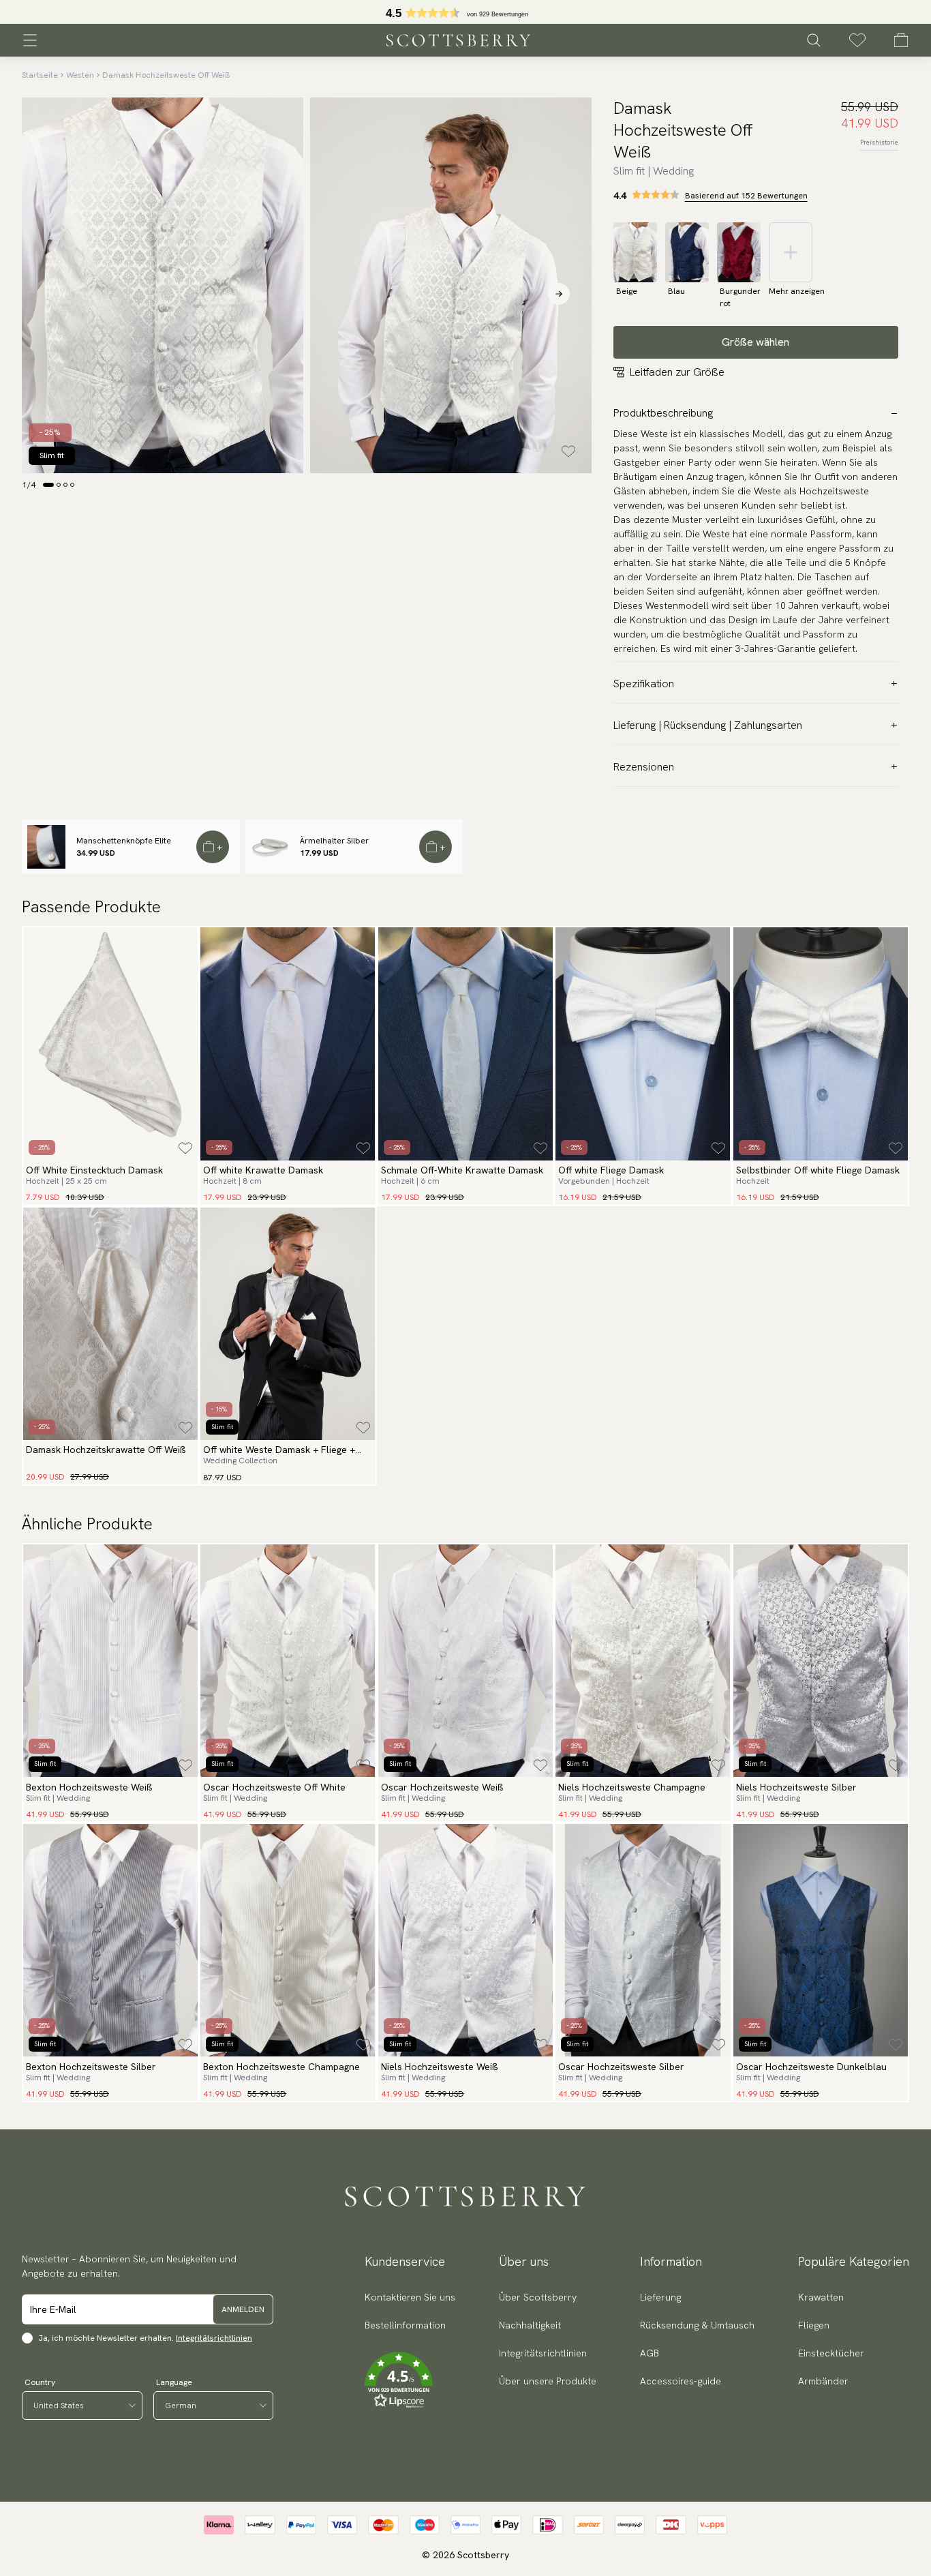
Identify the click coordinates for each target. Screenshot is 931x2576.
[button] (410, 2380)
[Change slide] (48, 485)
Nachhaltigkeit (530, 2325)
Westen (80, 75)
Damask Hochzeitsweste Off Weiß (166, 75)
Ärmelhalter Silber (334, 841)
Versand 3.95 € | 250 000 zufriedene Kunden (466, 12)
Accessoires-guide (681, 2381)
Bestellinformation (405, 2325)
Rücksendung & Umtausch (697, 2325)
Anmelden (243, 2309)
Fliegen (814, 2325)
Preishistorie (879, 142)
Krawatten (821, 2297)
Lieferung (660, 2297)
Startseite (40, 75)
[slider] (465, 12)
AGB (650, 2353)
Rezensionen (644, 767)
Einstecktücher (831, 2353)
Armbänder (823, 2381)
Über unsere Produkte (548, 2381)
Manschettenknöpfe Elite (124, 841)
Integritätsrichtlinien (214, 2338)
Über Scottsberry (538, 2297)
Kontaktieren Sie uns (410, 2297)
